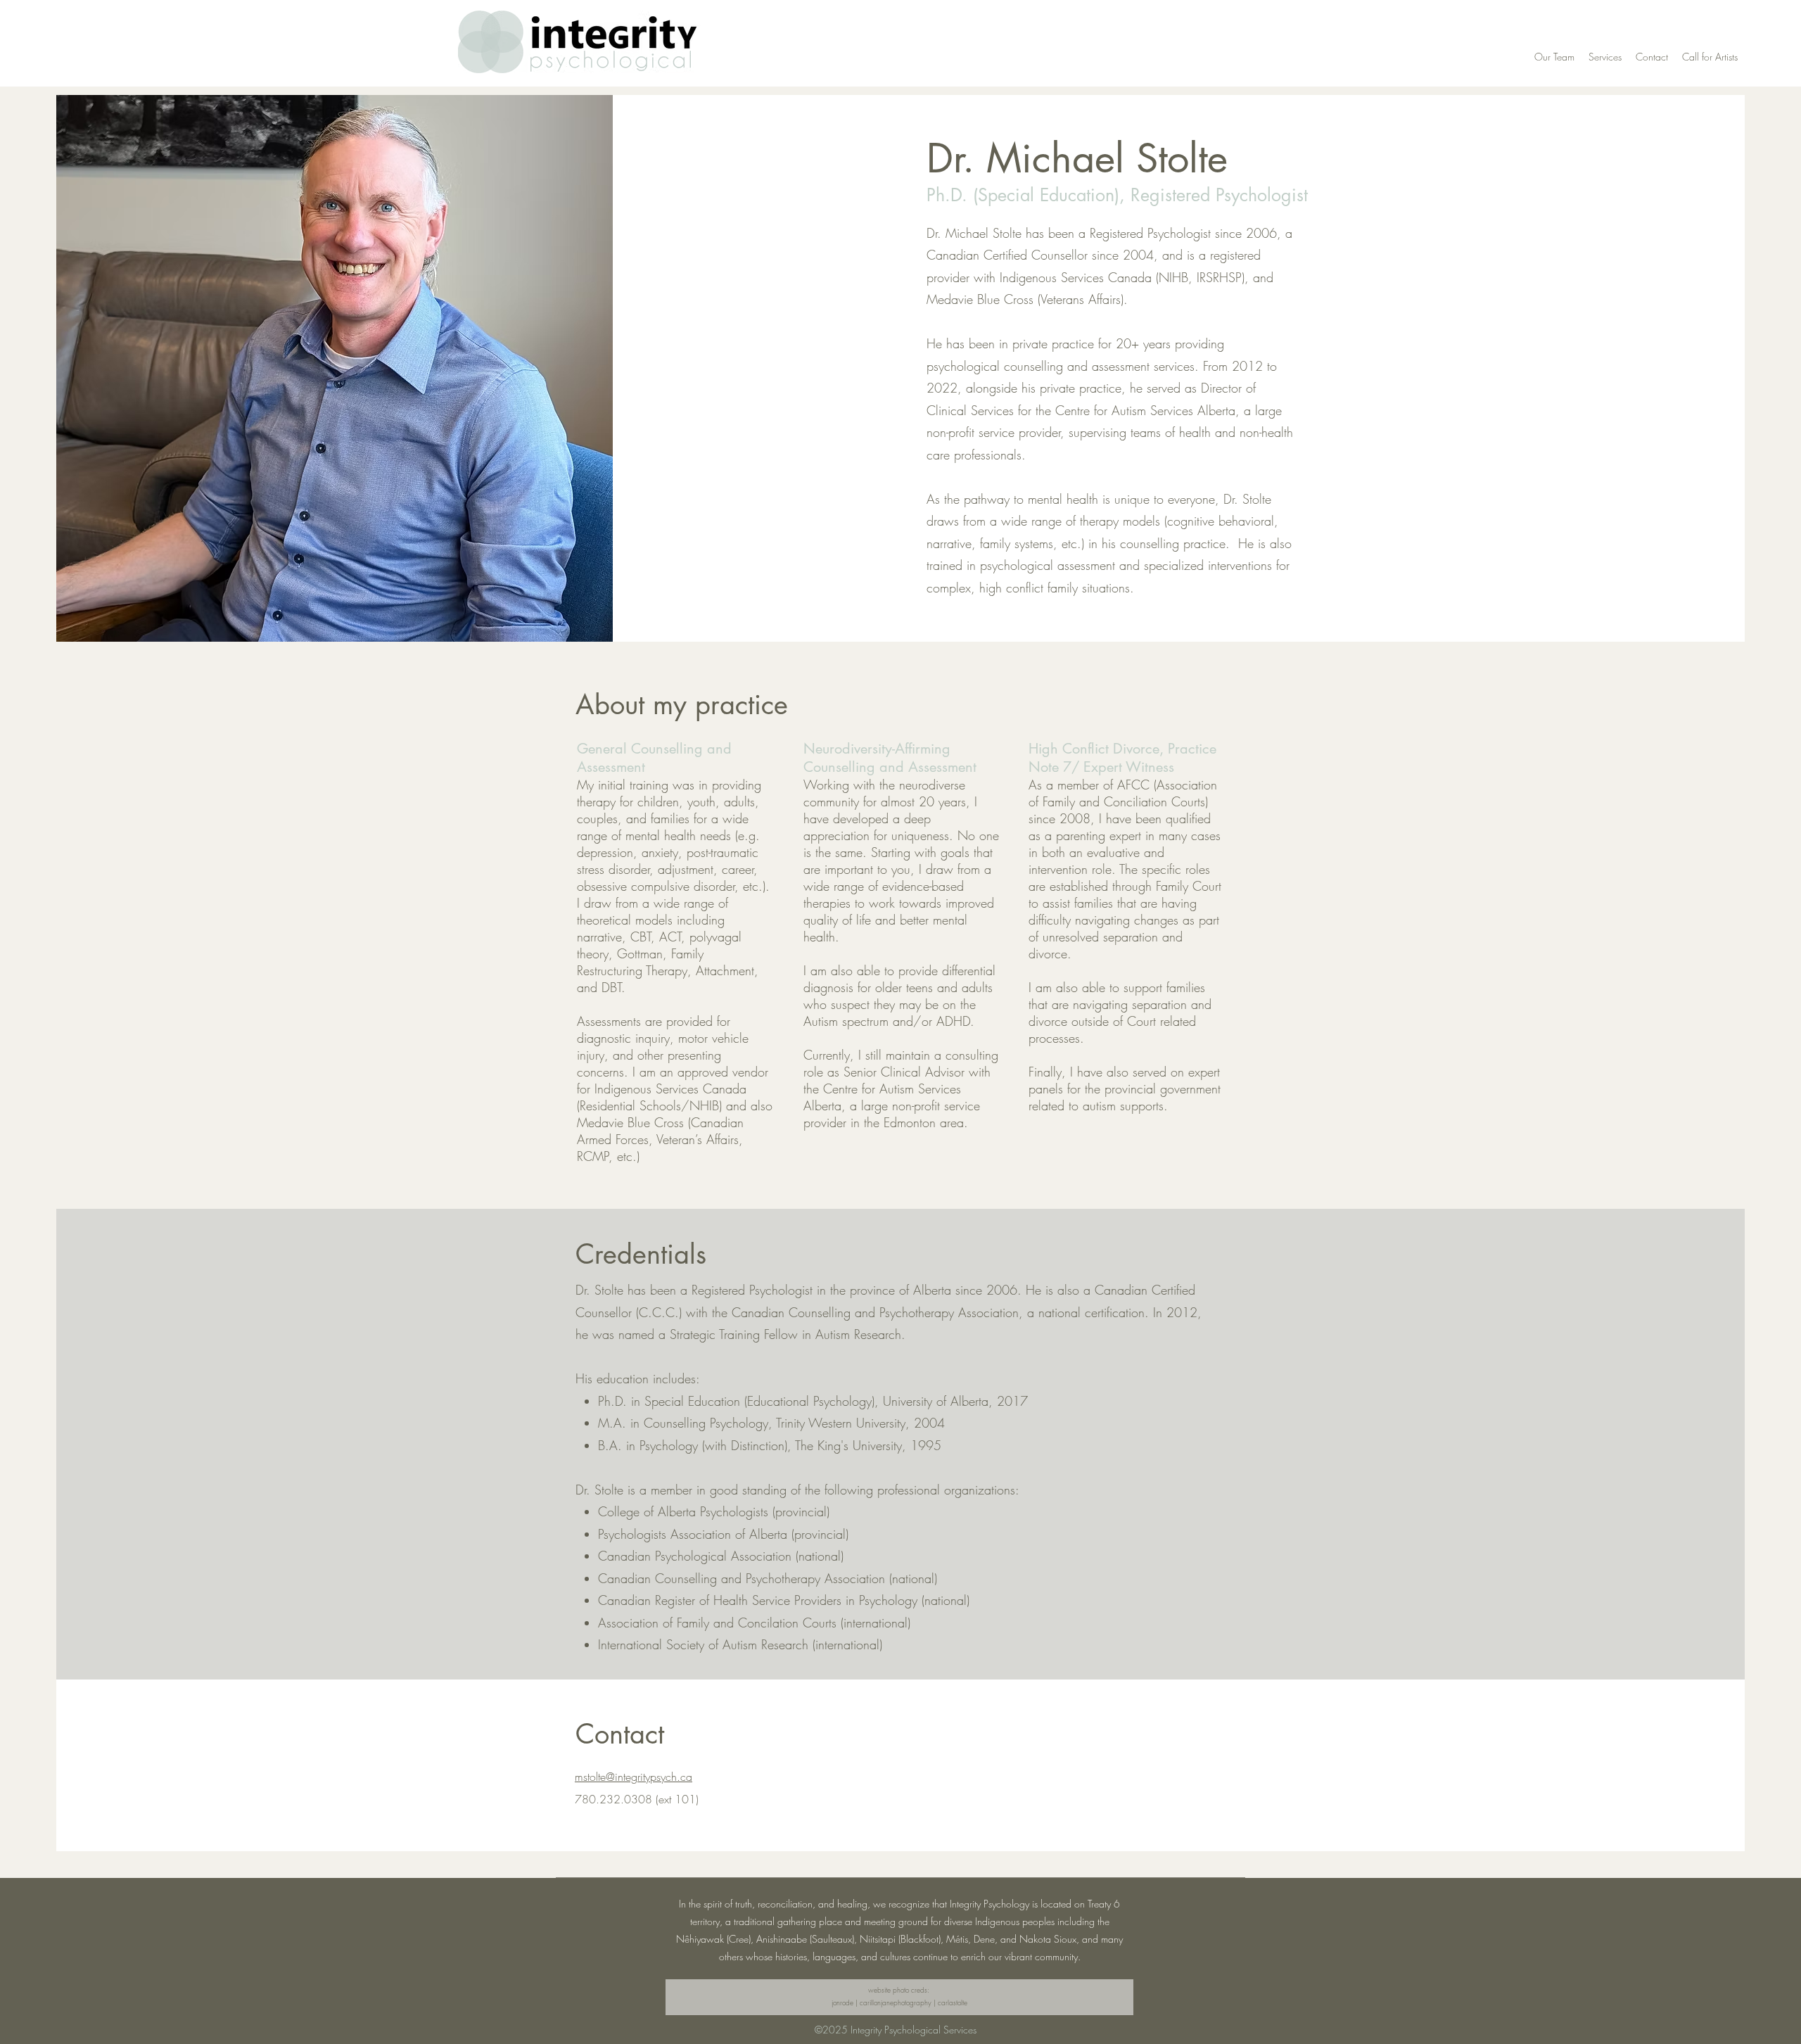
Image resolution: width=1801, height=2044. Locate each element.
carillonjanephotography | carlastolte (914, 2002)
